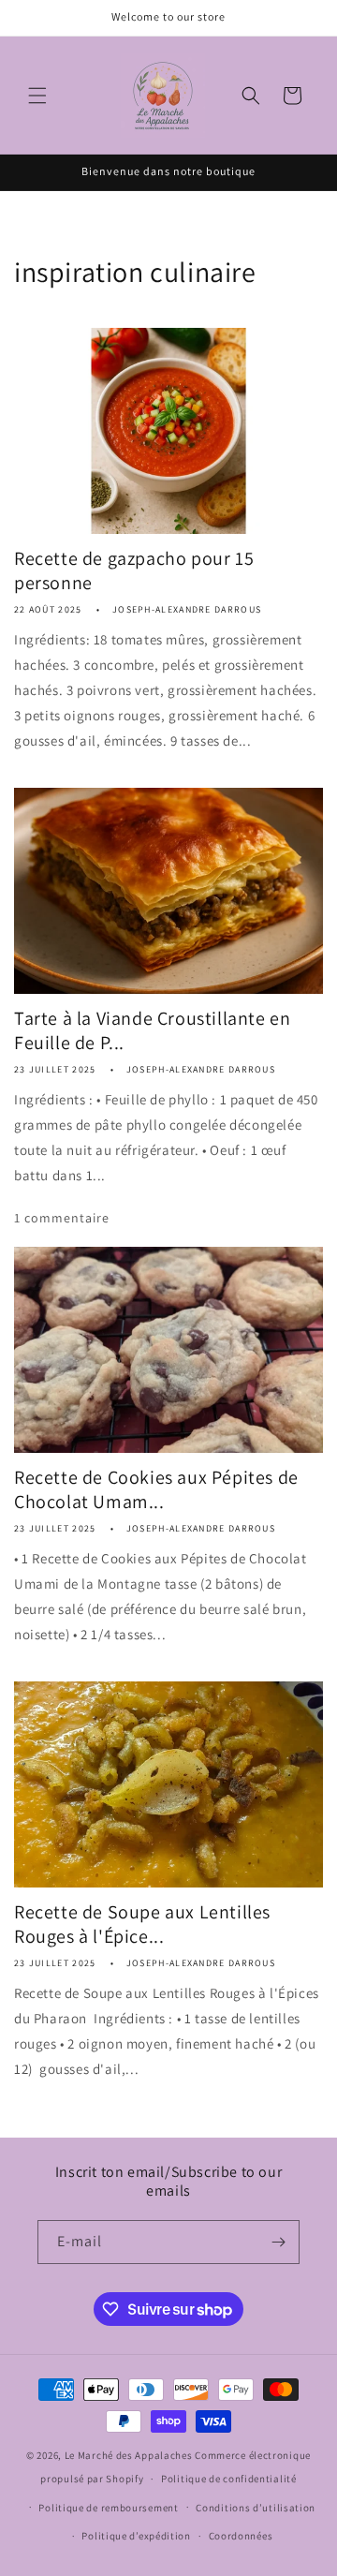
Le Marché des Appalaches (129, 2455)
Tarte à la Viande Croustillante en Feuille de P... (152, 1030)
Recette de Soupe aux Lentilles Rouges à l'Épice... (142, 1924)
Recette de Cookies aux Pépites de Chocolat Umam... (156, 1489)
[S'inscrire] (278, 2242)
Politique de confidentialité (229, 2479)
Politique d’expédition (136, 2536)
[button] (37, 96)
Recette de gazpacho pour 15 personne (134, 570)
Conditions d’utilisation (256, 2508)
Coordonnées (241, 2536)
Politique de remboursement (108, 2508)
